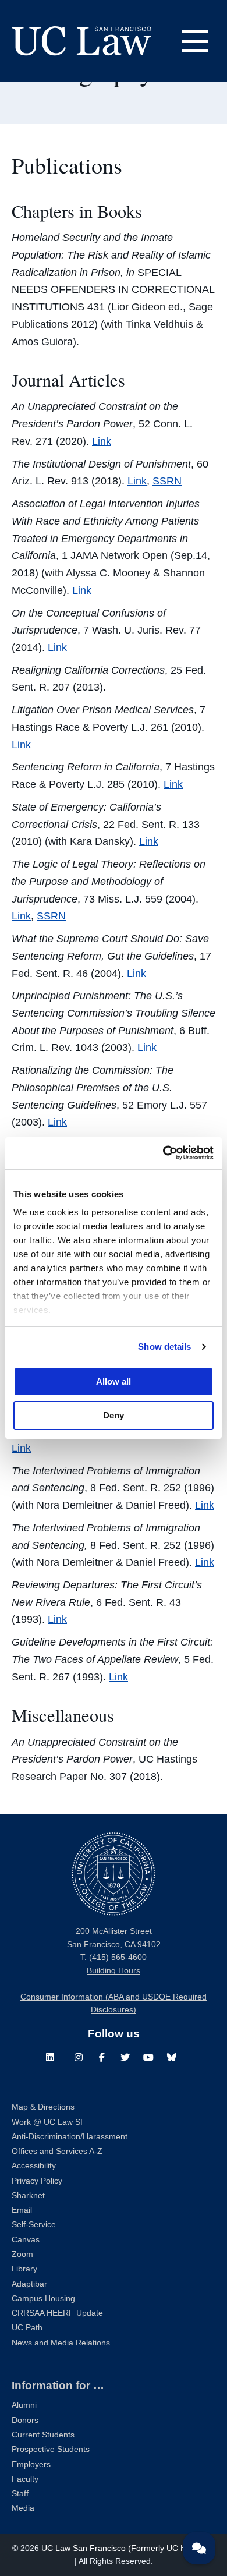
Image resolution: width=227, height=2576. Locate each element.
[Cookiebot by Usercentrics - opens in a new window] (163, 1153)
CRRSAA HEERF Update (57, 2313)
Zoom (22, 2254)
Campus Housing (43, 2299)
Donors (25, 2420)
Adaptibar (29, 2284)
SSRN (167, 481)
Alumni (24, 2405)
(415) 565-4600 (118, 1957)
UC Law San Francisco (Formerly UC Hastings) (128, 2548)
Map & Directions (43, 2107)
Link (102, 441)
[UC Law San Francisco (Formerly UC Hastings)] (81, 41)
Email (22, 2210)
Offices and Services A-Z (57, 2151)
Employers (31, 2464)
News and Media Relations (61, 2343)
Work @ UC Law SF (49, 2122)
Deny (114, 1415)
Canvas (26, 2240)
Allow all (114, 1381)
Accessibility (34, 2166)
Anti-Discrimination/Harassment (70, 2137)
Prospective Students (51, 2449)
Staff (20, 2494)
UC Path (27, 2328)
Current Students (43, 2435)
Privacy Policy (37, 2181)
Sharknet (28, 2195)
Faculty (25, 2479)
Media (23, 2508)
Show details (164, 1347)
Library (24, 2269)
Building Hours (114, 1971)
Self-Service (34, 2225)
